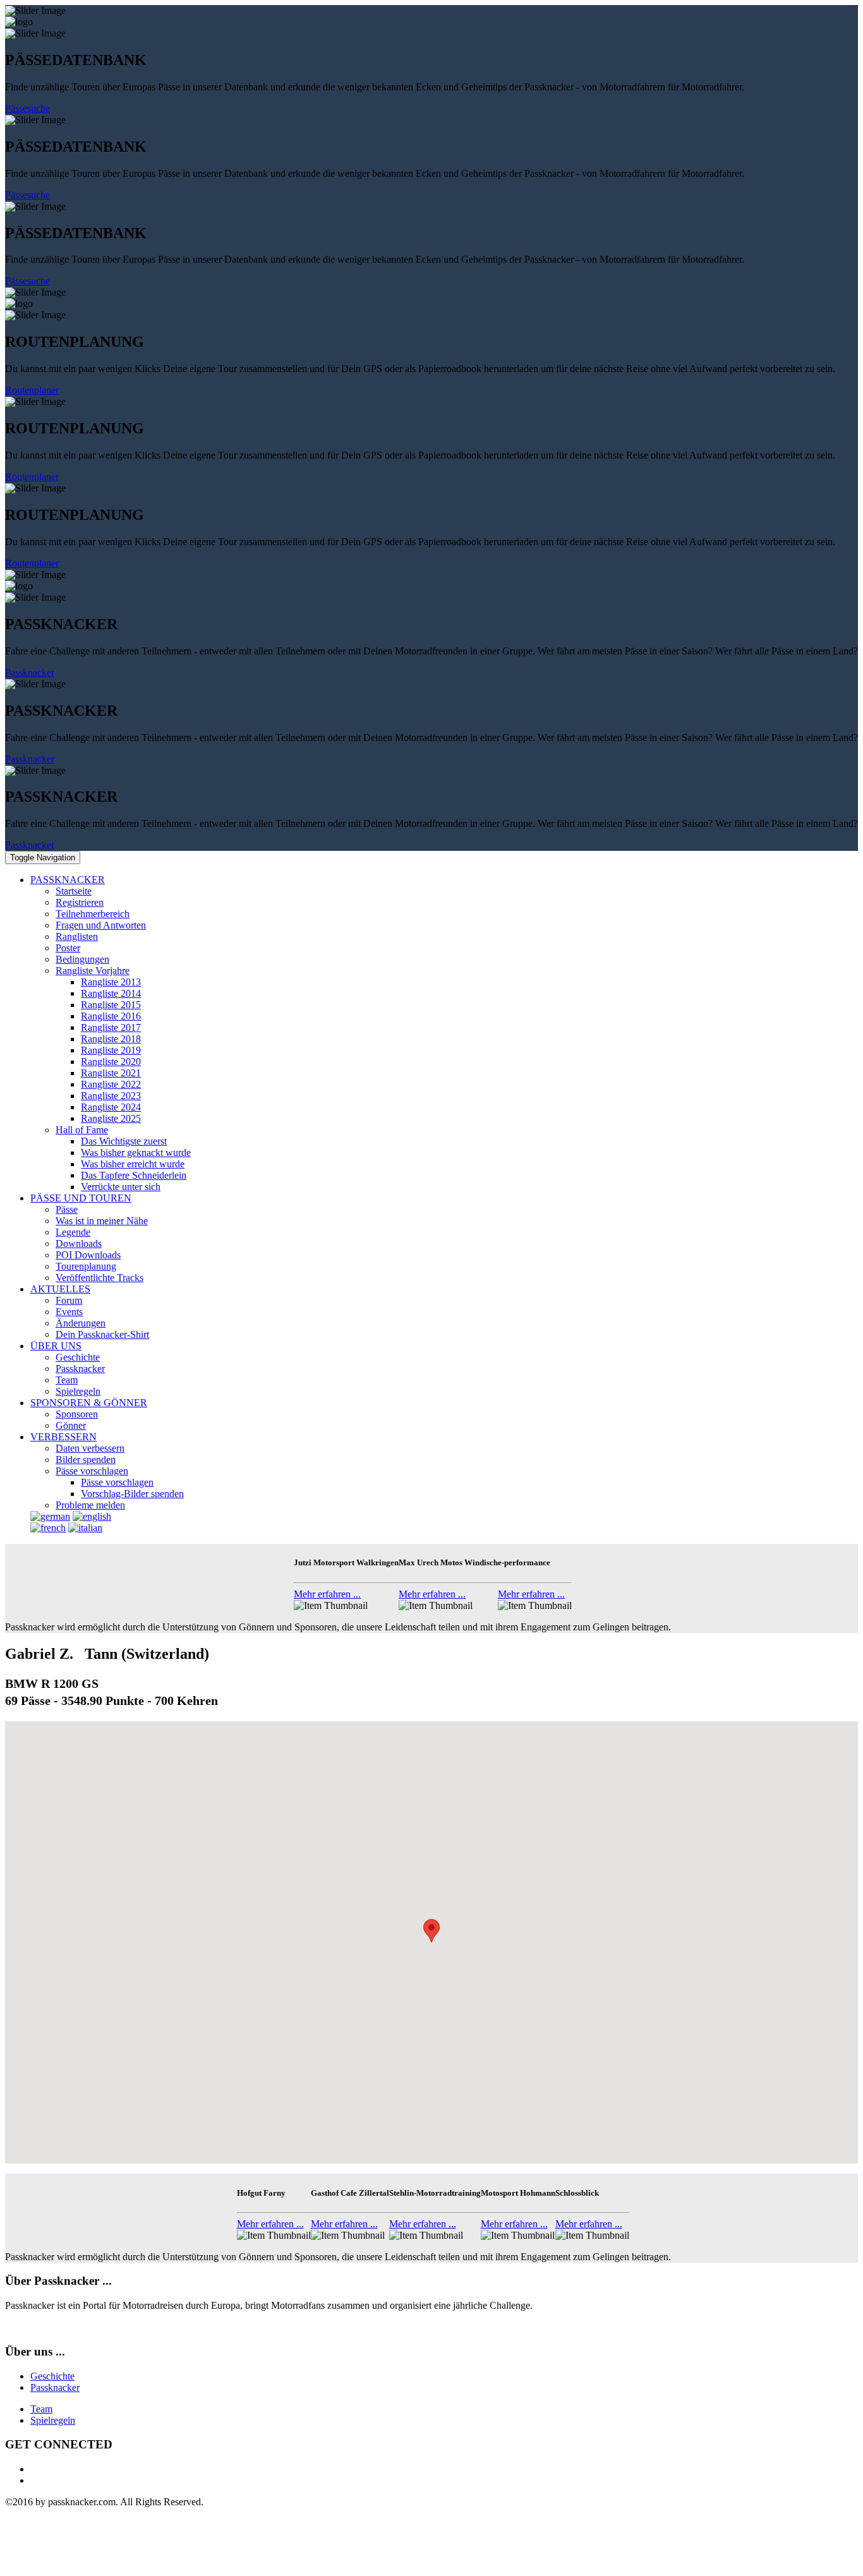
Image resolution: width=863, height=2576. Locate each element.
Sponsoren (77, 1414)
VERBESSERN (63, 1437)
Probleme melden (90, 1505)
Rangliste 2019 (111, 1050)
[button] (431, 1931)
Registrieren (80, 902)
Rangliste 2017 (111, 1027)
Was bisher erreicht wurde (133, 1164)
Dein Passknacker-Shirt (102, 1334)
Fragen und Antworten (101, 925)
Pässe (67, 1209)
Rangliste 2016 (111, 1016)
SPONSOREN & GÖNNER (89, 1403)
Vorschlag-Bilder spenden (132, 1494)
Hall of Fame (82, 1130)
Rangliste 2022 (111, 1084)
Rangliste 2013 (111, 982)
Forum (69, 1300)
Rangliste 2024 (111, 1107)
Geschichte (78, 1357)
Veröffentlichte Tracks (100, 1278)
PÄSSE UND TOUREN (81, 1198)
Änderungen (81, 1323)
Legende (73, 1232)
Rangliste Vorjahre (93, 971)
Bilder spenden (86, 1460)
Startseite (74, 891)
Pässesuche (27, 108)
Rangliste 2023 (111, 1096)
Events (69, 1312)
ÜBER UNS (56, 1346)
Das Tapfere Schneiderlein (134, 1175)
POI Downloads (88, 1255)
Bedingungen (82, 959)
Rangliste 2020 (111, 1062)
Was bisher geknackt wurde (136, 1153)
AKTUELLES (60, 1289)
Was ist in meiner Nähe (102, 1221)
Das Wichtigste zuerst (124, 1141)
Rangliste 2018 (111, 1039)
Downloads (79, 1243)
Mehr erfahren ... (327, 1594)
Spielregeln (78, 1391)
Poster (68, 948)
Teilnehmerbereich (93, 914)
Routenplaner (32, 390)
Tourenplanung (86, 1266)
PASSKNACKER (68, 880)
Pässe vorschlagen (92, 1471)
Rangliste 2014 (111, 993)
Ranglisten (77, 936)
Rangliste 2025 (111, 1118)
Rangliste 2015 (111, 1005)
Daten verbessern (90, 1448)
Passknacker (30, 672)
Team (67, 1380)
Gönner (71, 1425)
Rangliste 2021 (111, 1073)
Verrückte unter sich (121, 1187)
